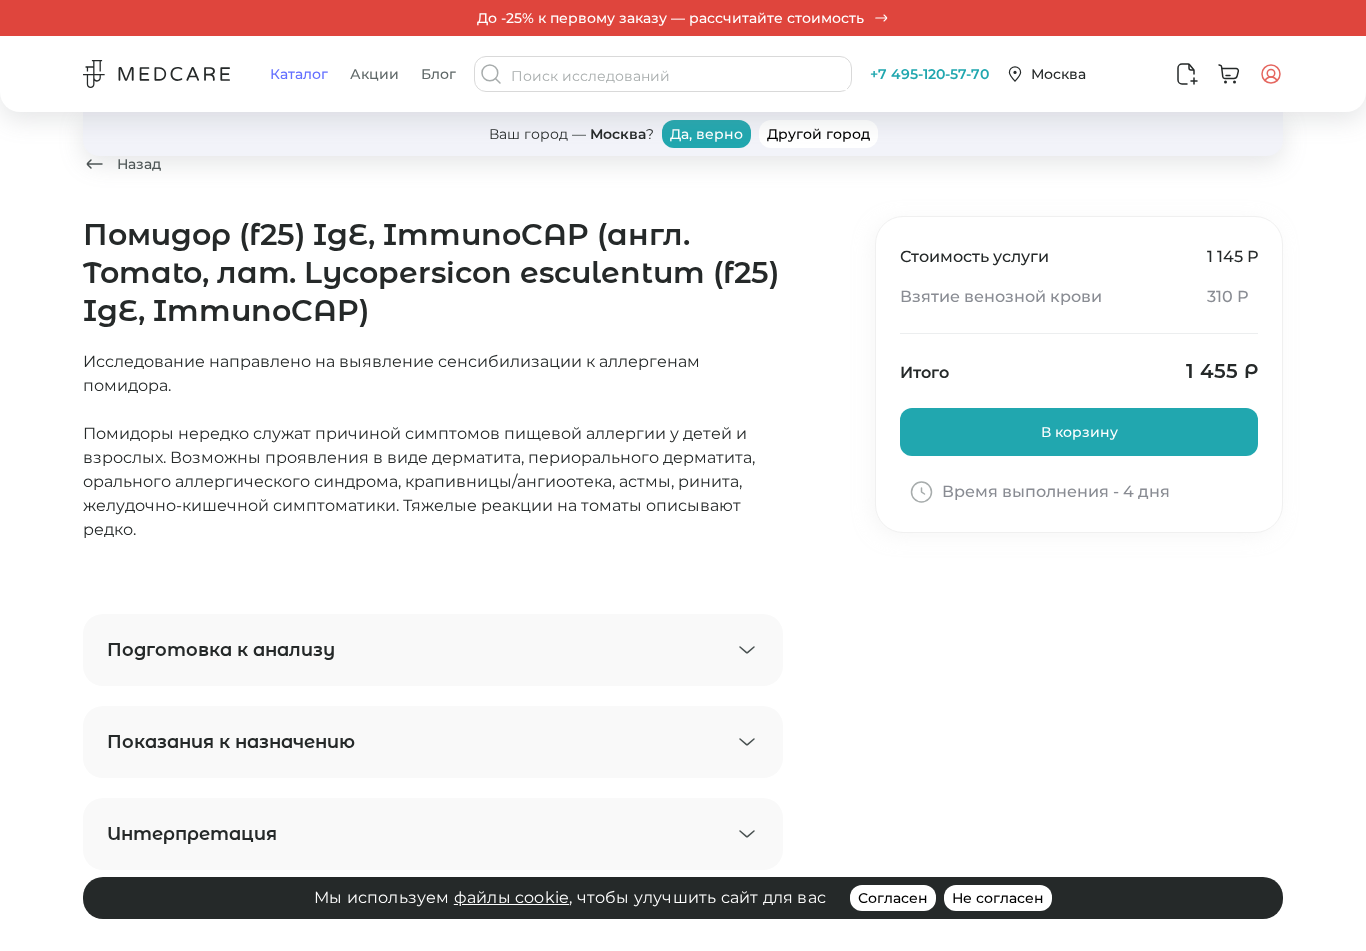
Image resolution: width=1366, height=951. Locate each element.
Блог (438, 74)
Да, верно (706, 134)
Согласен (893, 898)
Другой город (818, 134)
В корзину (1079, 432)
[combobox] (679, 76)
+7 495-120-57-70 (929, 74)
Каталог (299, 74)
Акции (374, 74)
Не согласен (998, 898)
